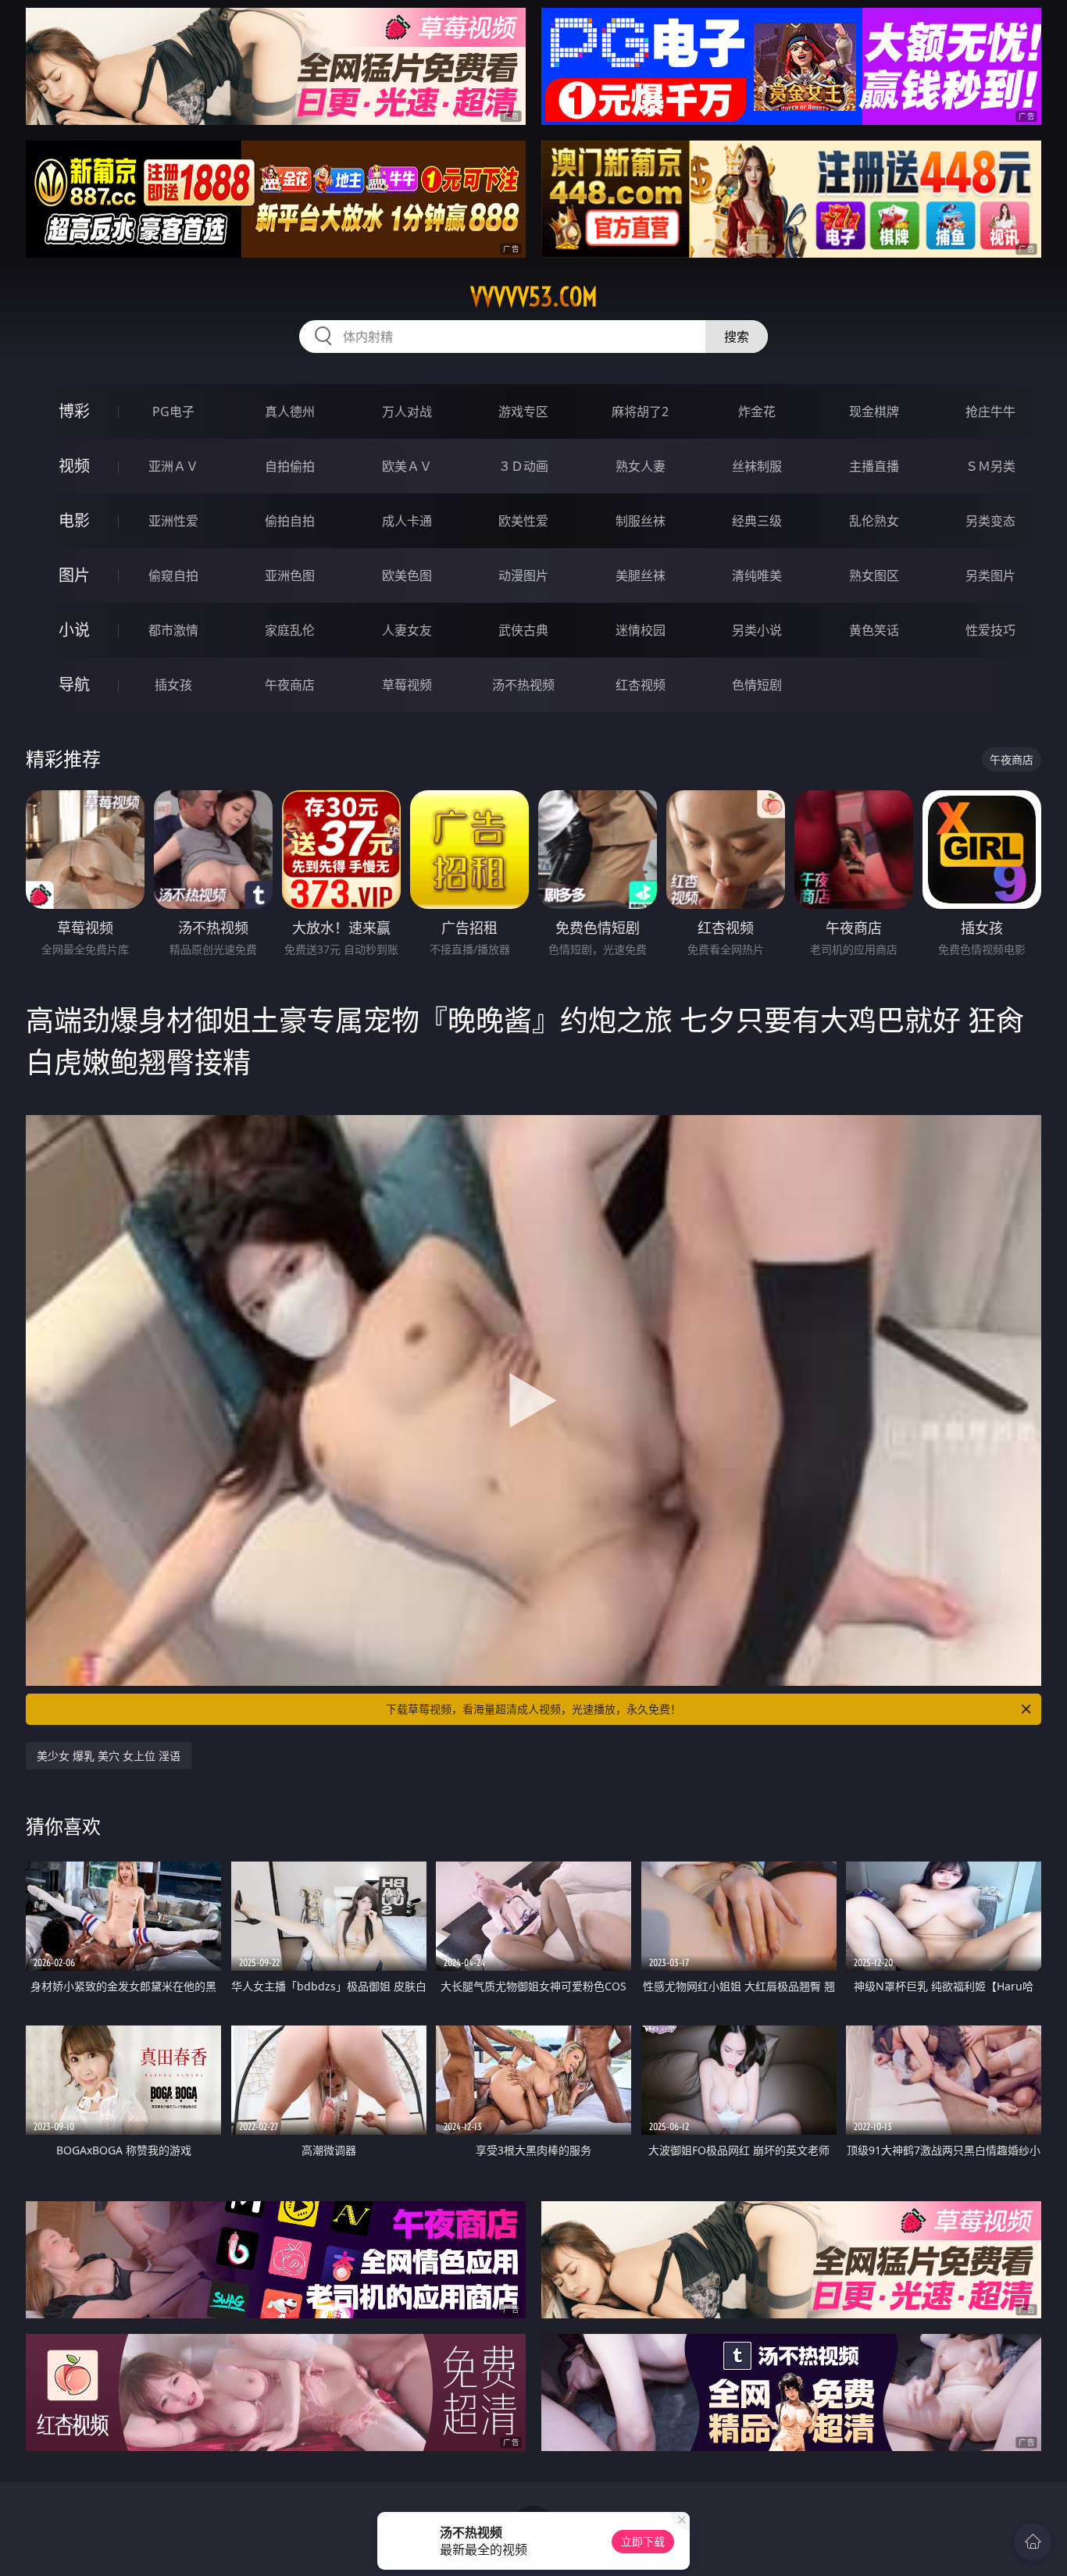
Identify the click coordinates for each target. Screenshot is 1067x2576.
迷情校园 (641, 630)
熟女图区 (874, 575)
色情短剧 (757, 685)
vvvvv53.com (534, 297)
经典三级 (757, 521)
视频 (74, 466)
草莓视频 (407, 685)
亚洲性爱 (173, 521)
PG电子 (173, 412)
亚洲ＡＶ (173, 466)
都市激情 (173, 630)
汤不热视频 (523, 685)
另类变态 (990, 521)
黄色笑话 (874, 630)
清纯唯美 (757, 575)
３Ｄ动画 (523, 466)
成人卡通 (407, 521)
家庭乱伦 (290, 630)
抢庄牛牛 (990, 412)
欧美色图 (407, 575)
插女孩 (173, 685)
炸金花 (757, 412)
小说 (74, 630)
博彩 (74, 411)
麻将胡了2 (640, 412)
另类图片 (990, 575)
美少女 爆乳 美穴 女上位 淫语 (109, 1756)
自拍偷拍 (290, 466)
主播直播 (874, 466)
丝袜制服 (757, 466)
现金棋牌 (874, 412)
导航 (74, 684)
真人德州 (290, 412)
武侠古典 (523, 630)
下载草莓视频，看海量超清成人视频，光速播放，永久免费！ (533, 1709)
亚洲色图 (290, 575)
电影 (74, 520)
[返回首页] (1033, 2542)
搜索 (737, 337)
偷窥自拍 (173, 575)
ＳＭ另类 (990, 466)
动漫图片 (523, 575)
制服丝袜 (641, 521)
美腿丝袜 (641, 575)
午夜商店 (290, 685)
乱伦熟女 (874, 521)
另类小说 (757, 630)
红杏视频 (641, 685)
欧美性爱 (523, 521)
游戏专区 (523, 412)
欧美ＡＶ (407, 466)
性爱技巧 (990, 630)
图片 (74, 575)
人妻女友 (407, 630)
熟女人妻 (641, 466)
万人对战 (407, 412)
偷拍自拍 (290, 521)
